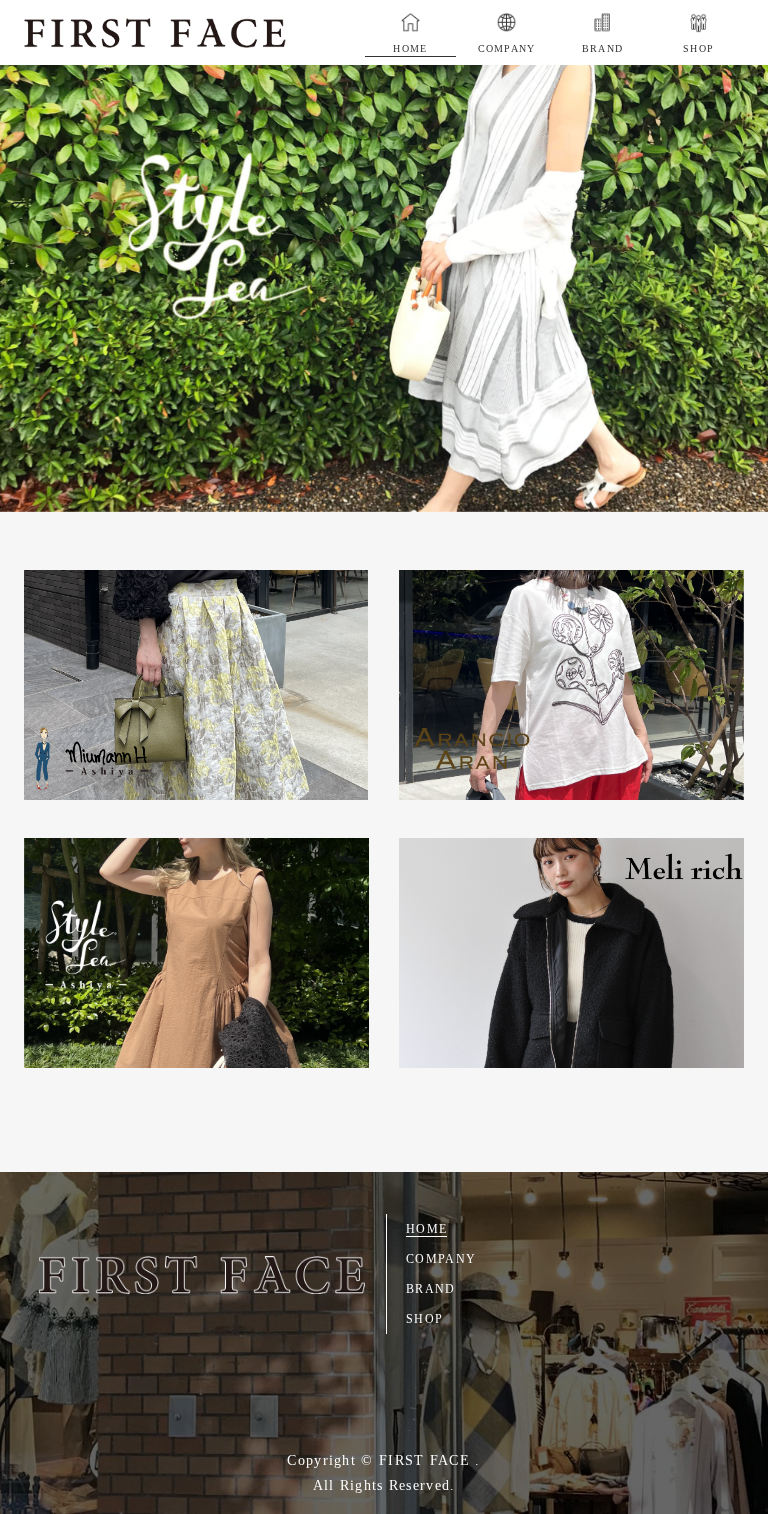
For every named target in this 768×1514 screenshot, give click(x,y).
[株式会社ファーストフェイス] (202, 1274)
